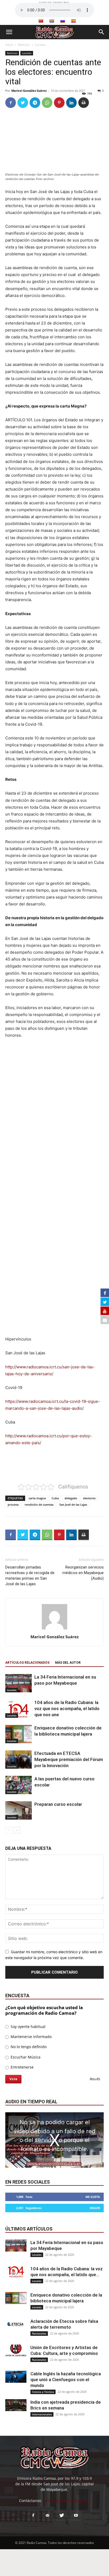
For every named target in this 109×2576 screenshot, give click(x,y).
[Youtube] (76, 2516)
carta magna (37, 1498)
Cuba (55, 1498)
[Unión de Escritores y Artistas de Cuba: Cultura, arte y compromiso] (16, 2351)
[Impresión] (84, 103)
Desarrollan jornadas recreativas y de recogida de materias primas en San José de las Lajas (30, 1576)
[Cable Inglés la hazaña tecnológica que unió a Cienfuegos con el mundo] (16, 2377)
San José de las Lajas (73, 1504)
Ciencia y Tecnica (43, 2392)
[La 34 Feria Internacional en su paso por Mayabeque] (19, 1683)
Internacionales (42, 2414)
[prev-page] (9, 1830)
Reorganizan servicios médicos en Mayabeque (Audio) (83, 1573)
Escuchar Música (25, 2057)
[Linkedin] (71, 103)
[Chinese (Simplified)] (41, 21)
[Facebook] (11, 103)
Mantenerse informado (31, 2037)
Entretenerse (22, 2067)
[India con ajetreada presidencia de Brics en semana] (16, 2405)
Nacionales (39, 2333)
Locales (40, 45)
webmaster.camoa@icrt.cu (67, 2501)
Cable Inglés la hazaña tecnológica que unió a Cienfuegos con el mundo (66, 2380)
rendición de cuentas (39, 1504)
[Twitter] (23, 103)
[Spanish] (73, 21)
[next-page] (17, 1830)
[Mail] (47, 2516)
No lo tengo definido (28, 2047)
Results (95, 2079)
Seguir (95, 2208)
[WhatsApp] (47, 103)
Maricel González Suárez (29, 91)
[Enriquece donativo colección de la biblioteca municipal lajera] (19, 1734)
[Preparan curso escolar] (19, 1810)
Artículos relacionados (27, 1663)
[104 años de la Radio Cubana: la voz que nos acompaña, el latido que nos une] (19, 1709)
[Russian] (62, 21)
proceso (13, 1504)
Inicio (9, 45)
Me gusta (93, 2197)
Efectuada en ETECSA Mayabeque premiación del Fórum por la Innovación (69, 1759)
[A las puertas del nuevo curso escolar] (19, 1785)
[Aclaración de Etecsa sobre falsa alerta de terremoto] (16, 2324)
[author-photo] (54, 1629)
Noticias (24, 45)
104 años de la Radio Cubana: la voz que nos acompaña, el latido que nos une (67, 1708)
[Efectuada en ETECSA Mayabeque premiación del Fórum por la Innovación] (19, 1760)
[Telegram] (35, 103)
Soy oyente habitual (28, 2027)
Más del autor (68, 1663)
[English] (52, 21)
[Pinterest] (59, 103)
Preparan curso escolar (58, 1804)
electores (89, 1498)
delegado (71, 1498)
